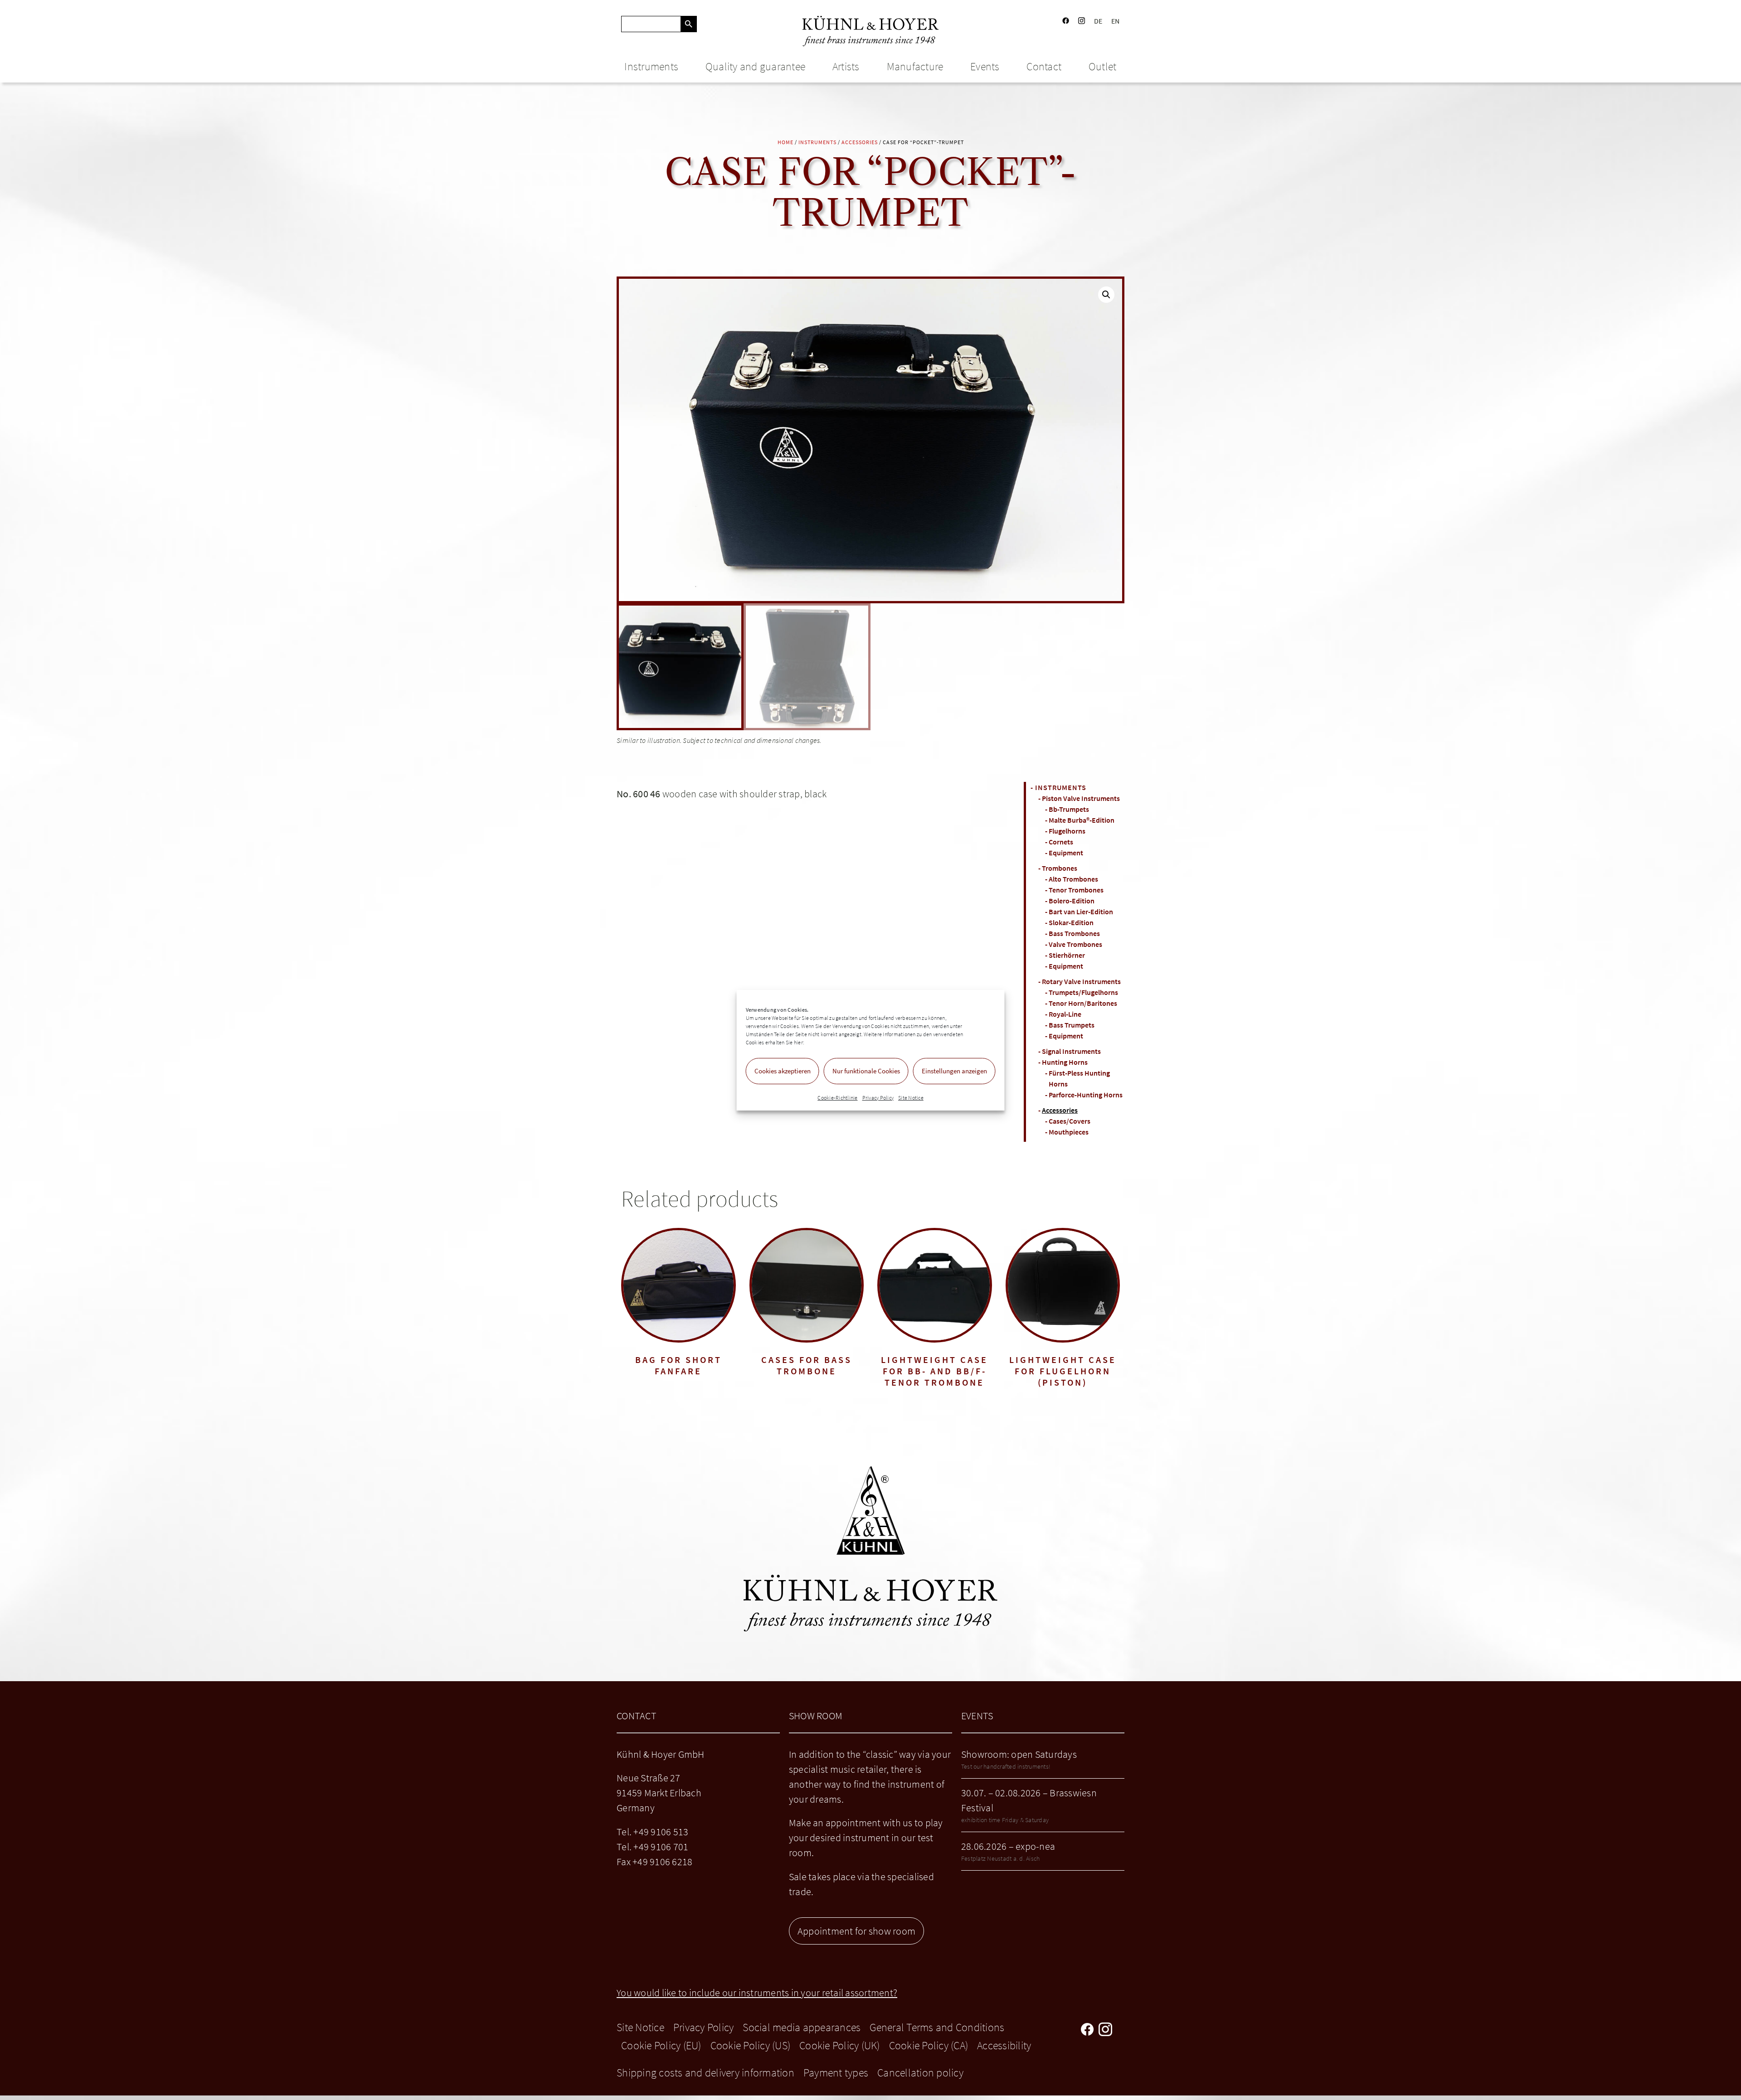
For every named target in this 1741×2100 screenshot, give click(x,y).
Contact (1044, 66)
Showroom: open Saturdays (1019, 1754)
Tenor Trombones (1076, 890)
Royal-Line (1065, 1014)
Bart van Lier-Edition (1081, 912)
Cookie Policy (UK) (840, 2045)
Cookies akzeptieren (783, 1071)
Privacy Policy (878, 1098)
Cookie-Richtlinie (837, 1098)
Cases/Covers (1070, 1121)
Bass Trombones (1074, 933)
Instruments (651, 66)
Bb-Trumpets (1069, 809)
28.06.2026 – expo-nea (1008, 1846)
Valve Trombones (1075, 944)
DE (1098, 21)
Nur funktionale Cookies (866, 1071)
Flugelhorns (1067, 831)
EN (1116, 21)
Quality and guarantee (755, 66)
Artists (846, 66)
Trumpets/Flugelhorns (1083, 992)
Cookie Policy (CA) (929, 2045)
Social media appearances (802, 2027)
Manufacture (915, 66)
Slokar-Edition (1071, 922)
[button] (1106, 295)
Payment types (836, 2073)
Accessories (860, 142)
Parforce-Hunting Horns (1086, 1095)
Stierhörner (1067, 955)
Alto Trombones (1073, 879)
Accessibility (1004, 2045)
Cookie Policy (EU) (661, 2045)
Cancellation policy (920, 2073)
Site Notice (911, 1098)
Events (985, 66)
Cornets (1061, 842)
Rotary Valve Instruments (1081, 981)
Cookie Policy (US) (751, 2045)
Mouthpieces (1069, 1132)
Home (785, 142)
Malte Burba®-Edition (1082, 820)
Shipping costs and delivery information (705, 2073)
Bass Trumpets (1072, 1025)
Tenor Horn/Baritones (1083, 1003)
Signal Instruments (1071, 1051)
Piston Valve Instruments (1081, 798)
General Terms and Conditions (937, 2027)
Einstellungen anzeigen (954, 1071)
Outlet (1103, 66)
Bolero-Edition (1072, 901)
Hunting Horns (1065, 1062)
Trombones (1060, 868)
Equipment (1066, 853)
